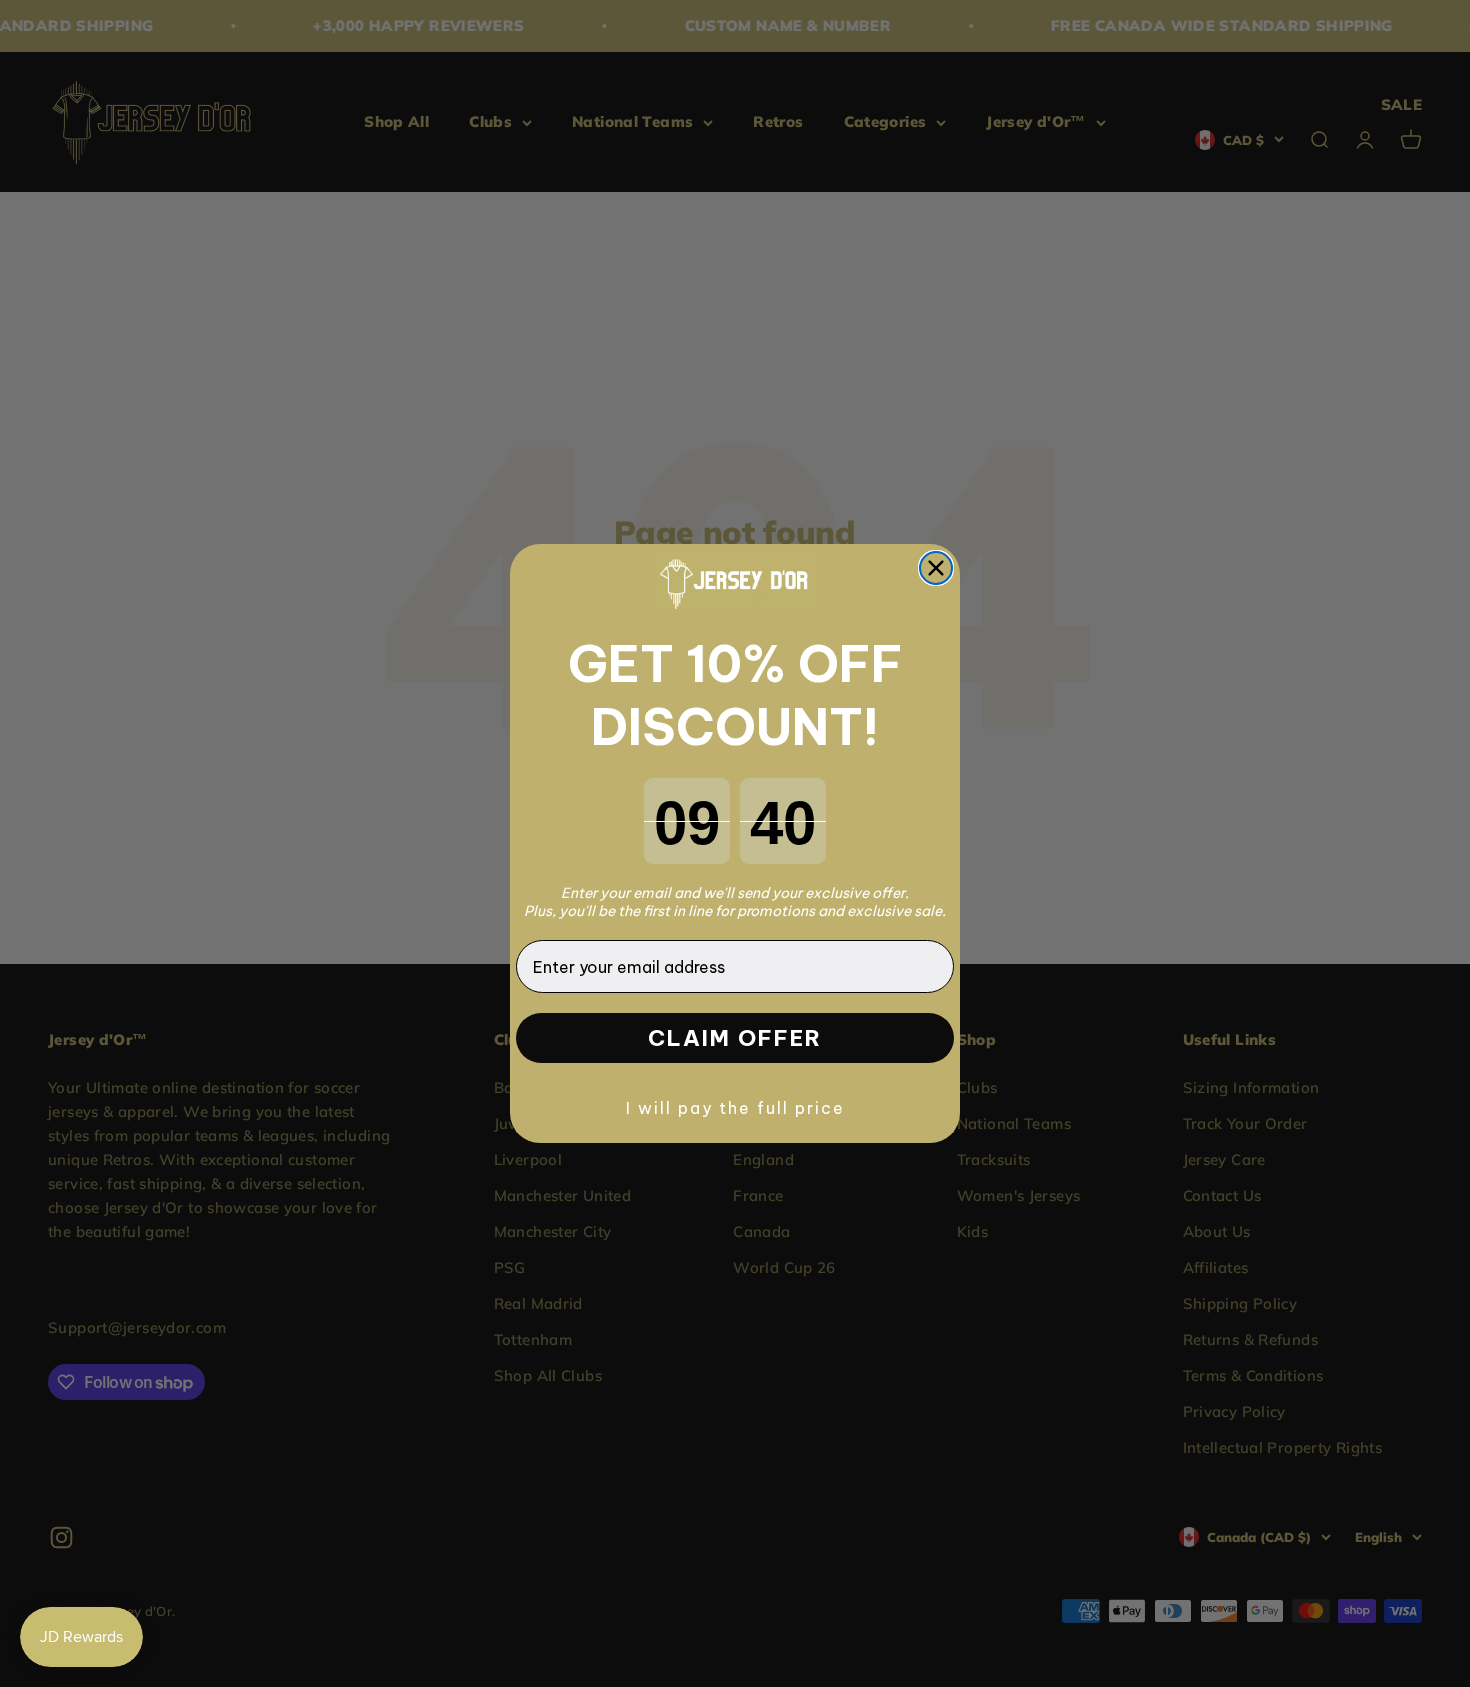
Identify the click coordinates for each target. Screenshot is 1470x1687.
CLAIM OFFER (735, 1038)
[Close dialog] (936, 568)
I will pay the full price (735, 1108)
